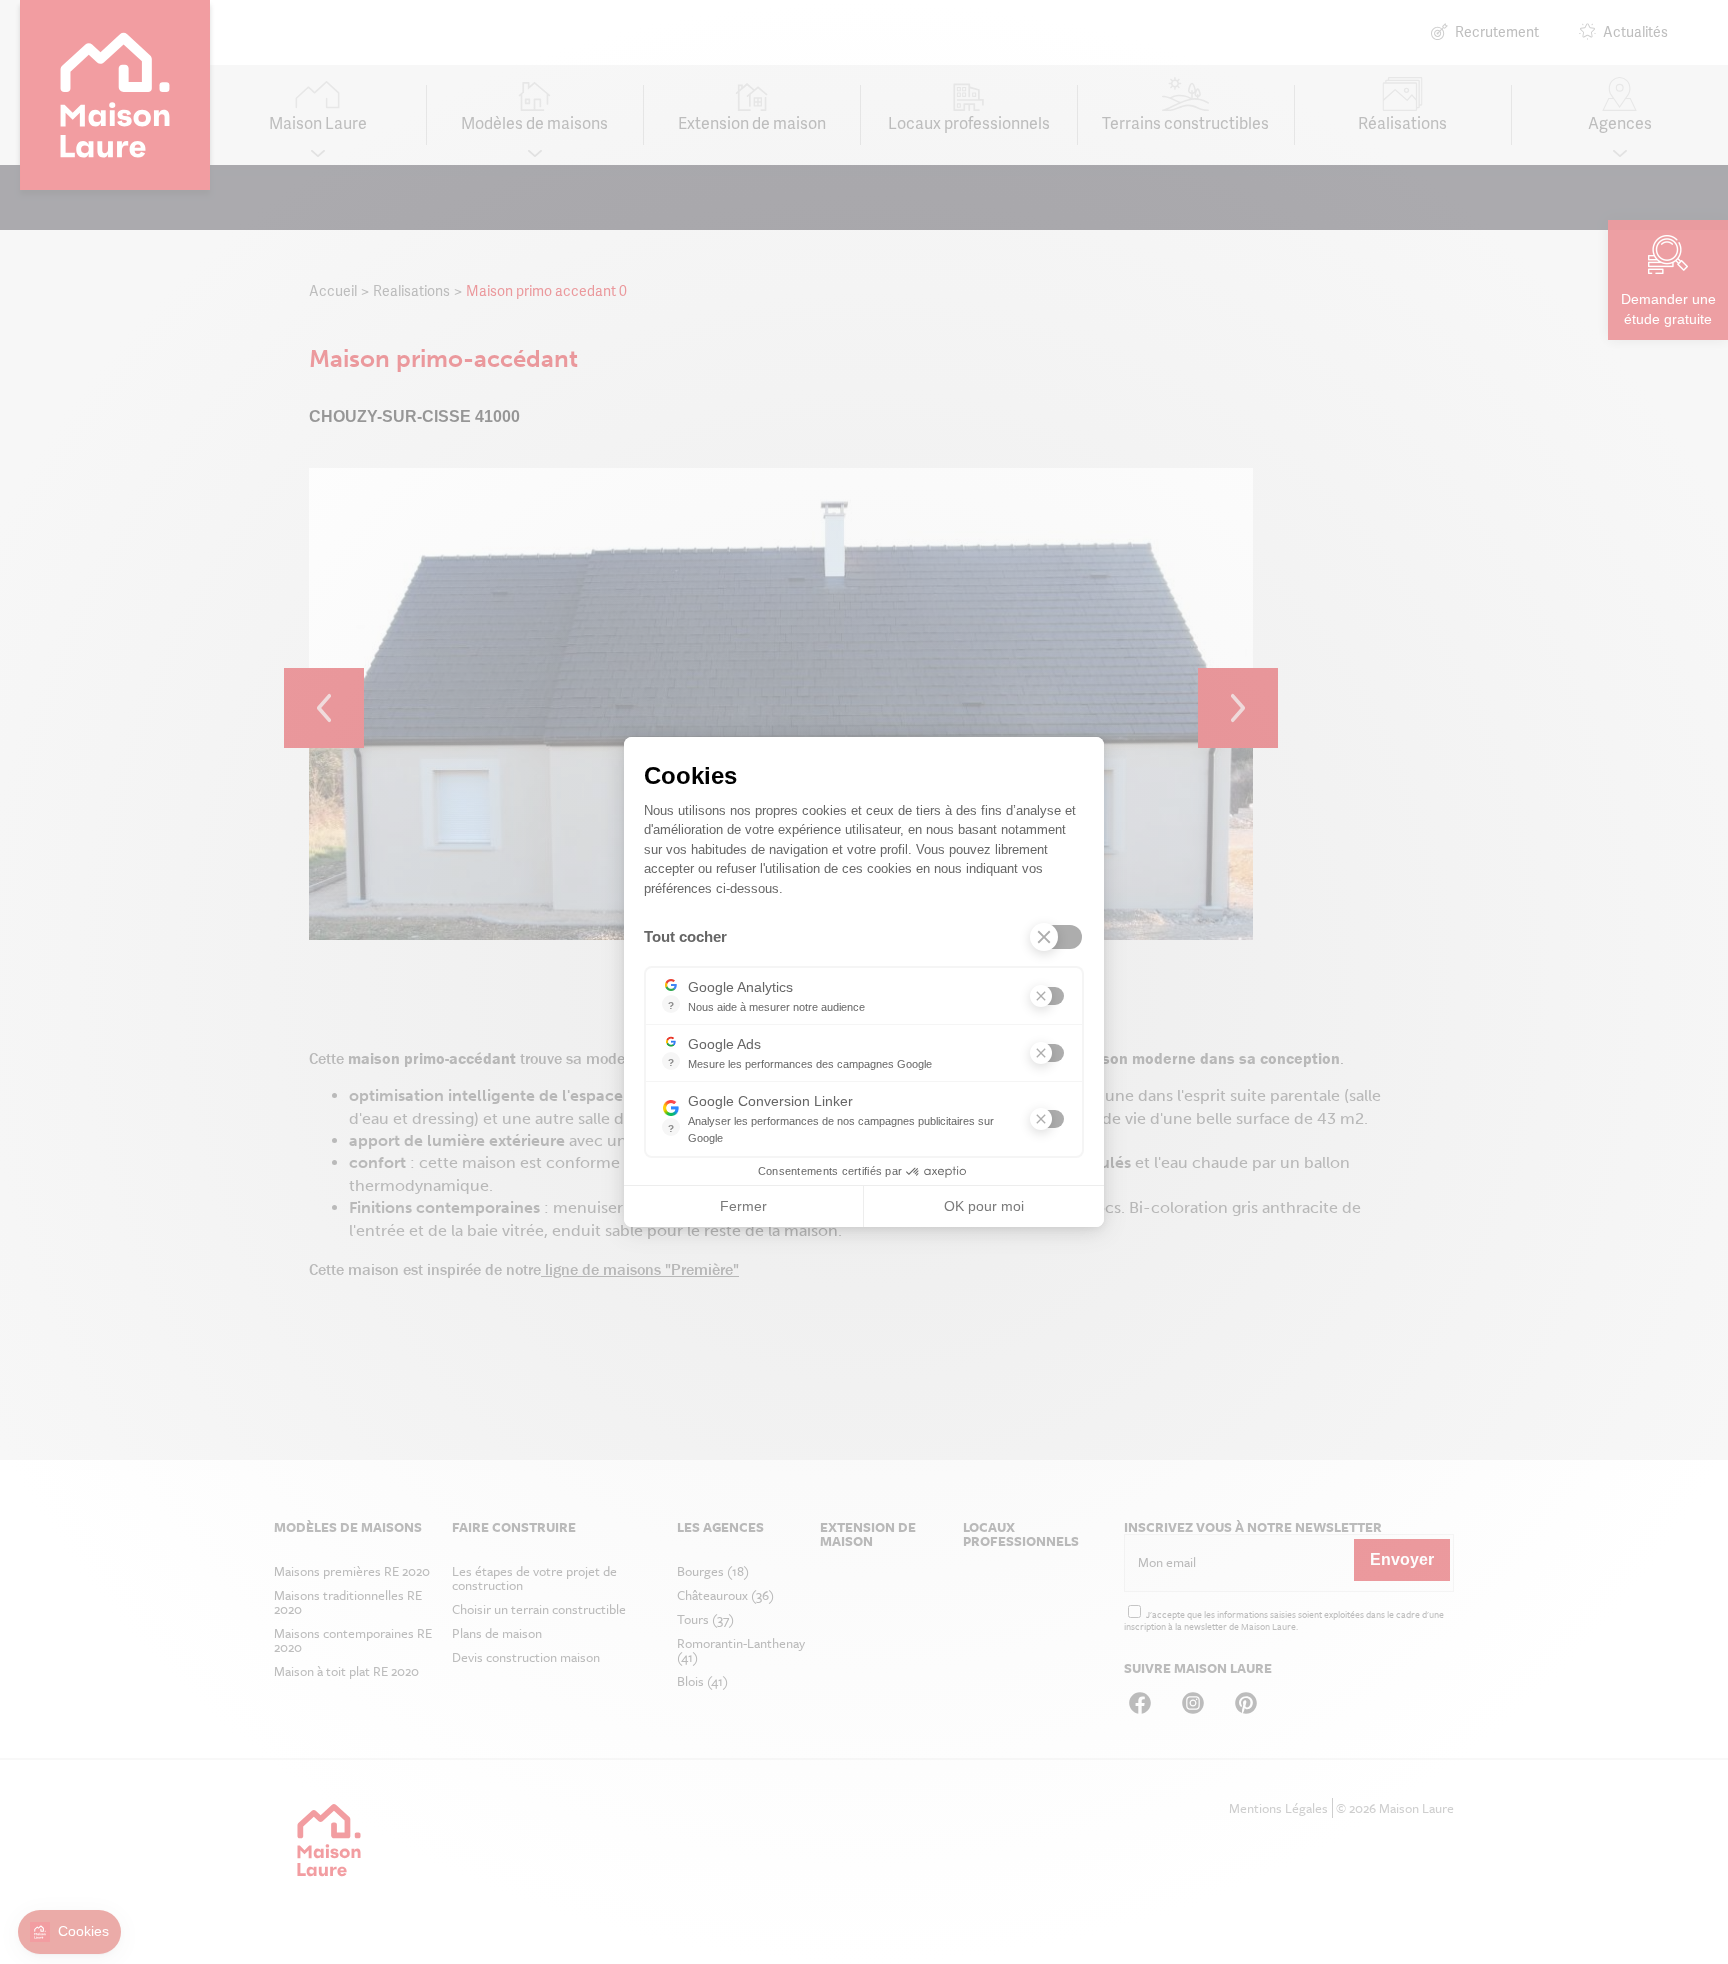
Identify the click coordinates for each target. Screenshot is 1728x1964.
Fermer (743, 1206)
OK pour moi (984, 1206)
